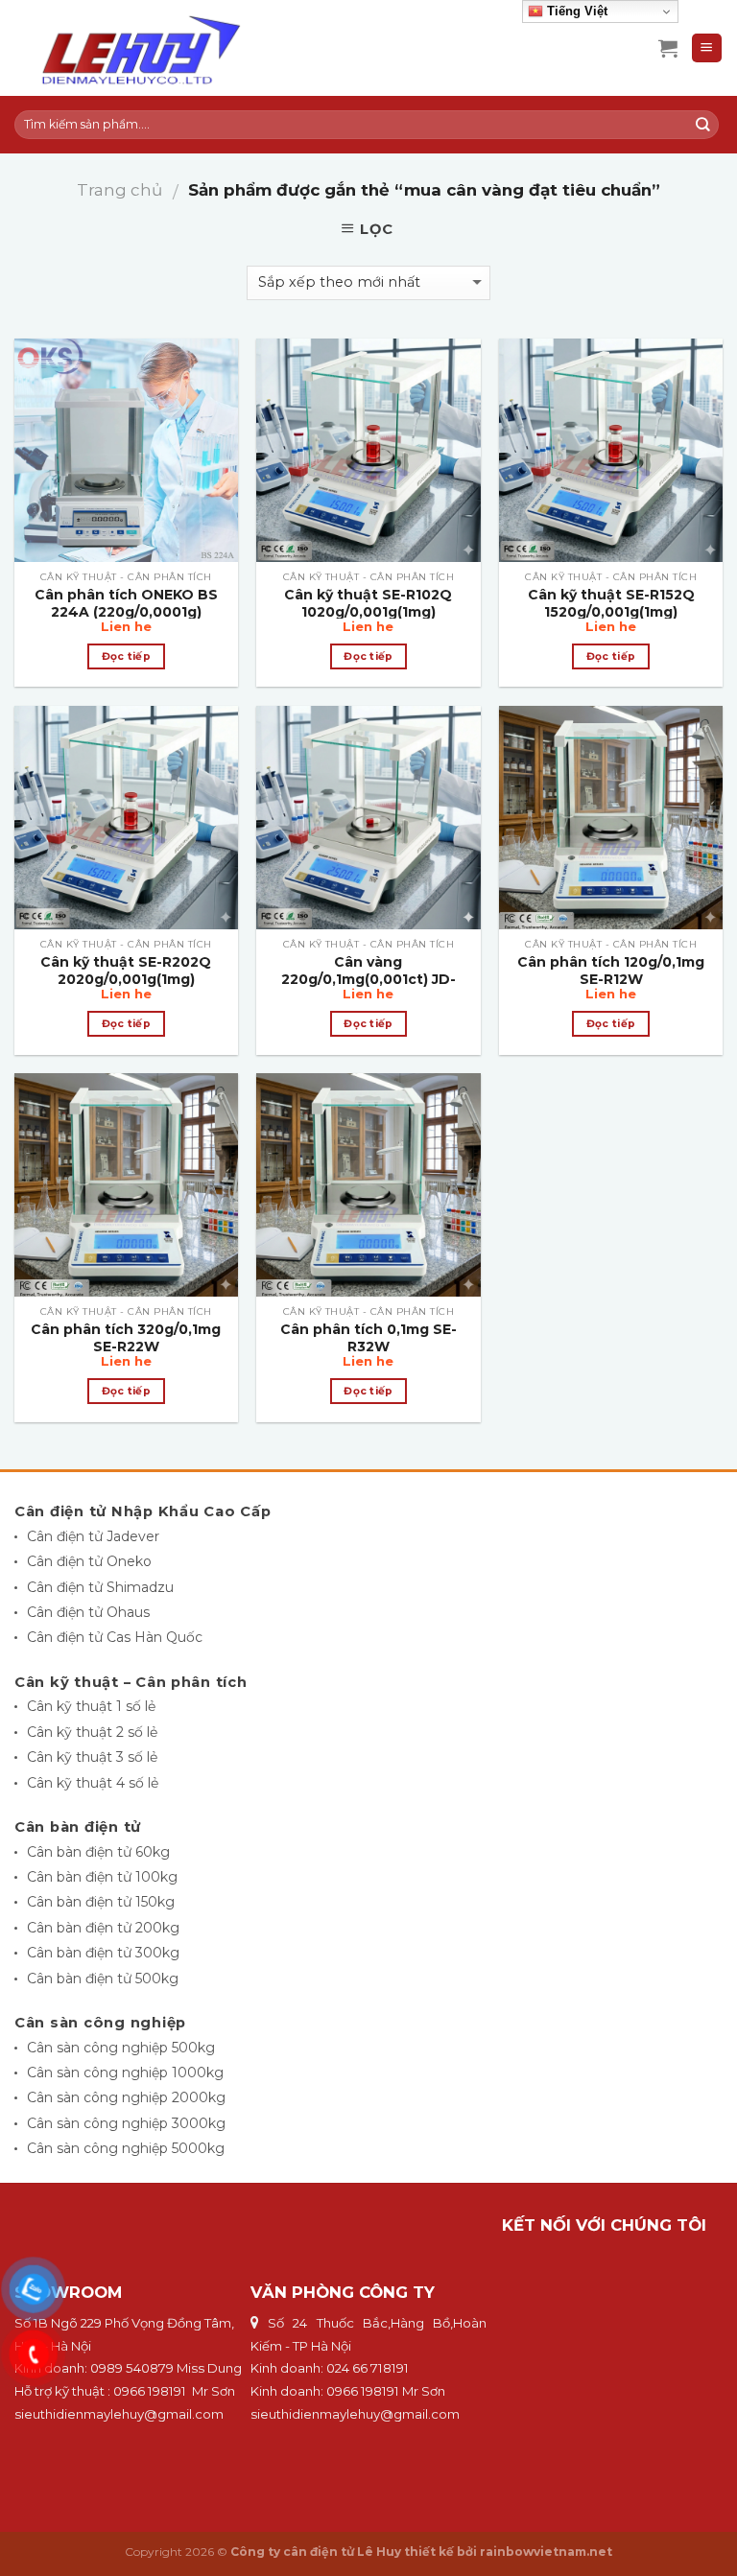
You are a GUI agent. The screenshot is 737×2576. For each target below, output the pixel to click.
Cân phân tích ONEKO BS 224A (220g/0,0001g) (126, 603)
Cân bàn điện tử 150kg (101, 1902)
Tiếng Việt (575, 11)
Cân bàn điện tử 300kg (103, 1953)
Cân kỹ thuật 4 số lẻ (93, 1783)
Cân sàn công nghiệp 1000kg (125, 2073)
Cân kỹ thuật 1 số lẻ (91, 1706)
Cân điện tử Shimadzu (100, 1587)
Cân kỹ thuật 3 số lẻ (92, 1757)
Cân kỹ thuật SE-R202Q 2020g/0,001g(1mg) (126, 971)
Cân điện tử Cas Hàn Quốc (115, 1637)
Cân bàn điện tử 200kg (103, 1928)
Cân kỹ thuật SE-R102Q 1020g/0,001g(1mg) (368, 603)
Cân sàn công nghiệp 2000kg (126, 2097)
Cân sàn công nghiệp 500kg (121, 2048)
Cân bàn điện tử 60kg (98, 1852)
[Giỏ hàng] (668, 48)
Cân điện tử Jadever (93, 1536)
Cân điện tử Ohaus (88, 1612)
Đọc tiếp (127, 656)
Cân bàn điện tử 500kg (103, 1979)
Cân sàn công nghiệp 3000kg (126, 2123)
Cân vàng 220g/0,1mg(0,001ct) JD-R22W (368, 979)
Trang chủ (119, 190)
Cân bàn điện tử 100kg (102, 1877)
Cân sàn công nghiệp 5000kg (126, 2148)
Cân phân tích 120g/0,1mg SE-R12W (611, 971)
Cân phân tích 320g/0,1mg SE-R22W (126, 1338)
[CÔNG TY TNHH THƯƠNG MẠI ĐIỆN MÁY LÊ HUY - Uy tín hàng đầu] (169, 48)
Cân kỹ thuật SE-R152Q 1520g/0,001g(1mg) (611, 603)
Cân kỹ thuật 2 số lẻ (92, 1732)
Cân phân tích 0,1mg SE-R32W (368, 1338)
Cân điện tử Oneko (89, 1561)
